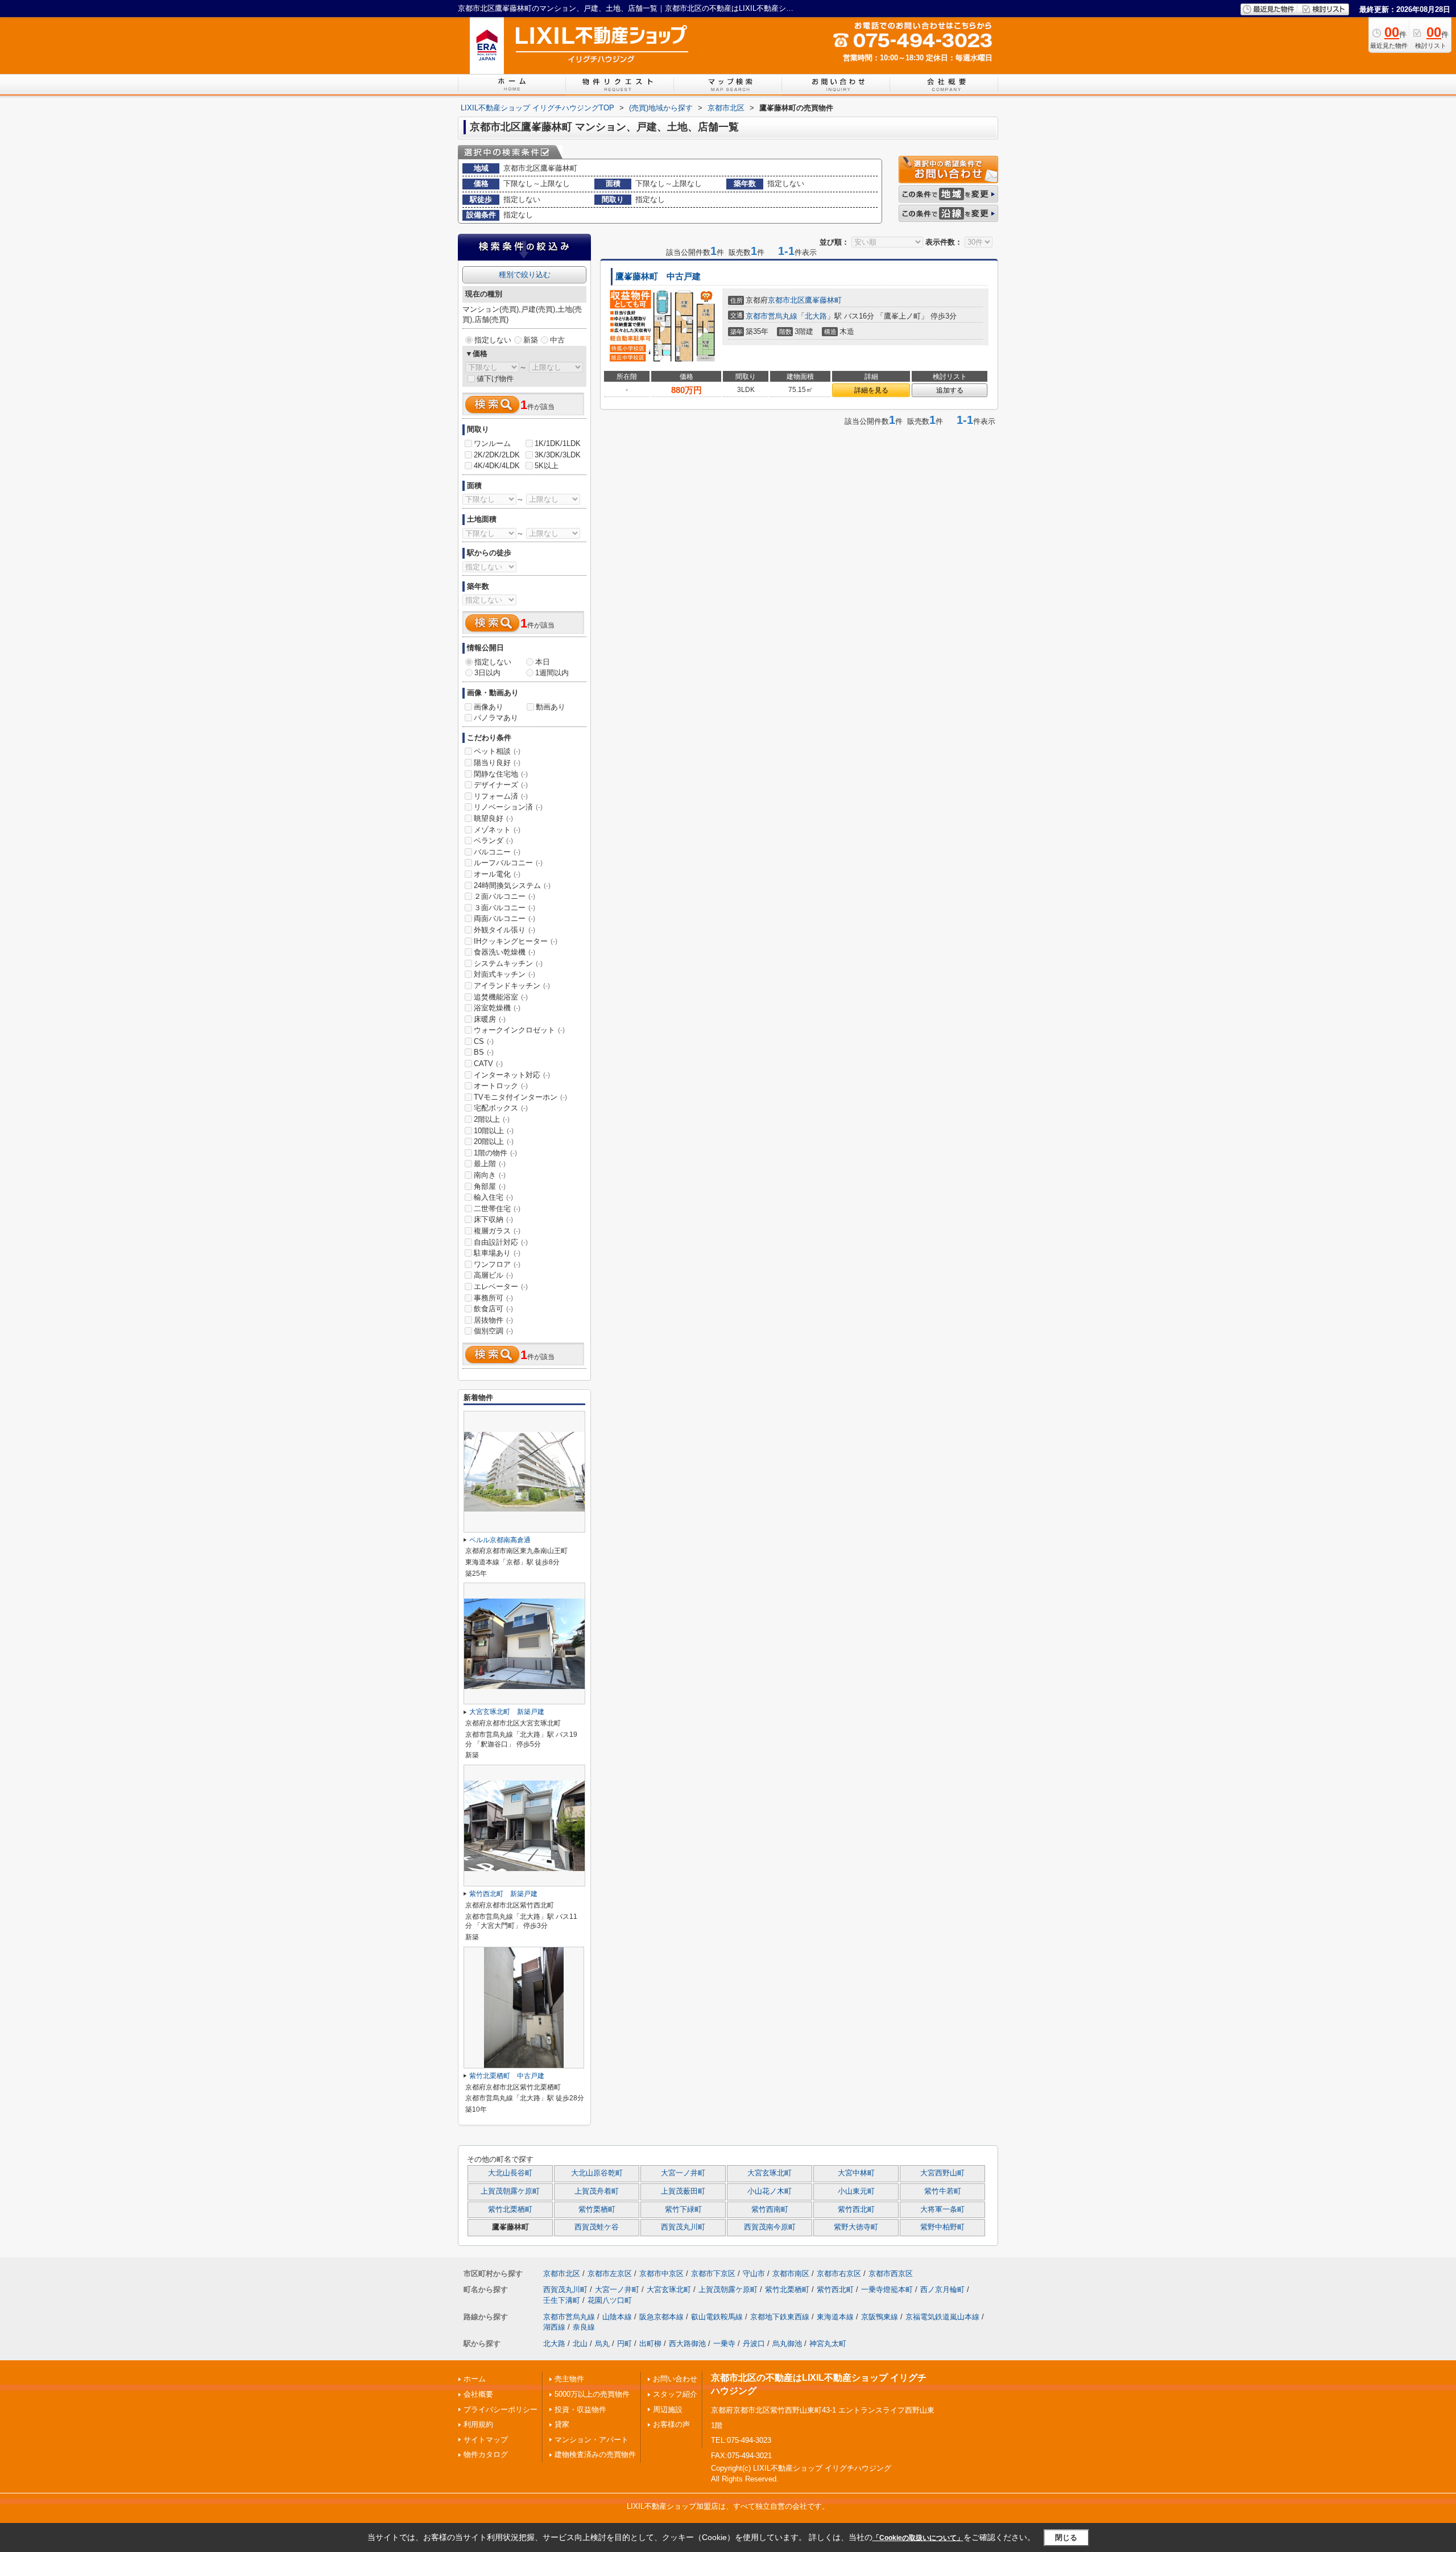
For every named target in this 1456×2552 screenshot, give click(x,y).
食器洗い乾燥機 (504, 952)
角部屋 (490, 1186)
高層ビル (493, 1275)
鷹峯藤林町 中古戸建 (658, 276)
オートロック (501, 1086)
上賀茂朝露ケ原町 (510, 2191)
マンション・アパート (591, 2440)
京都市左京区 (610, 2274)
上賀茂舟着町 (597, 2191)
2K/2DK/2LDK (497, 455)
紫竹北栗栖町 (510, 2210)
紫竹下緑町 (683, 2210)
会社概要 (478, 2394)
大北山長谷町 (510, 2173)
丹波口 (754, 2344)
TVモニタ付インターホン (520, 1097)
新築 (531, 340)
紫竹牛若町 (943, 2191)
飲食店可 (493, 1309)
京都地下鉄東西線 (780, 2317)
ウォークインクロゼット (519, 1030)
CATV (488, 1064)
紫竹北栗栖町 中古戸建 (507, 2076)
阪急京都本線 (661, 2317)
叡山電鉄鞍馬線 (717, 2317)
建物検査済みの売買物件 (595, 2454)
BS (484, 1052)
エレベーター (501, 1287)
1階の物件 (495, 1153)
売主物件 (569, 2379)
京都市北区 (786, 300)
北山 (580, 2344)
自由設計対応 (501, 1242)
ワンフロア (497, 1264)
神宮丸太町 (828, 2344)
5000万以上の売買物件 (592, 2394)
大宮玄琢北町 (770, 2173)
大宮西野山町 (942, 2173)
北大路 (816, 316)
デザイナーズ (501, 785)
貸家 (562, 2424)
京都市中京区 (661, 2274)
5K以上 (547, 466)
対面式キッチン (504, 974)
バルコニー (497, 852)
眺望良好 (493, 818)
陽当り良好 (497, 763)
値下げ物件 (495, 379)
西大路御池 (687, 2344)
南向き (490, 1175)
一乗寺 (724, 2344)
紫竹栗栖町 (597, 2210)
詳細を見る (871, 390)
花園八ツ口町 (610, 2300)
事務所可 (493, 1298)
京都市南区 (791, 2274)
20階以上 (494, 1141)
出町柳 (650, 2344)
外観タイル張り (504, 930)
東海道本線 (835, 2317)
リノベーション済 (508, 807)
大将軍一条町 (942, 2210)
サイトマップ (486, 2440)
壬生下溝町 (562, 2300)
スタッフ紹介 (675, 2394)
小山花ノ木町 (770, 2191)
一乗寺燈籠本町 (887, 2289)
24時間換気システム (512, 885)
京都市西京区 (891, 2274)
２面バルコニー (504, 896)
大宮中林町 (856, 2173)
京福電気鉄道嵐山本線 (942, 2317)
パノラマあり (496, 718)
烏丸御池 (787, 2344)
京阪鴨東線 (880, 2317)
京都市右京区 (839, 2274)
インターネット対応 (512, 1075)
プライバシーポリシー (500, 2409)
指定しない (493, 340)
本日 (543, 662)
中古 (557, 340)
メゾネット (497, 830)
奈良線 (584, 2327)
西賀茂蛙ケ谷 (597, 2227)
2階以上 (492, 1119)
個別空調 (493, 1331)
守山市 (754, 2274)
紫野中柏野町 (942, 2227)
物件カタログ (486, 2454)
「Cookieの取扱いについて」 (918, 2538)
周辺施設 (668, 2409)
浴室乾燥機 (497, 1008)
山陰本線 (617, 2317)
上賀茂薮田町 (683, 2191)
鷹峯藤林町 (823, 300)
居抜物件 (493, 1320)
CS (484, 1041)
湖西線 (554, 2327)
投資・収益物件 (580, 2409)
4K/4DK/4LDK (497, 466)
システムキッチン (508, 963)
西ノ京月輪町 (942, 2289)
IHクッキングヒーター (516, 941)
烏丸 (602, 2344)
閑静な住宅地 (501, 774)
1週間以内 (552, 673)
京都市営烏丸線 (772, 316)
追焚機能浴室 (501, 997)
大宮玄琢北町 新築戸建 (507, 1712)
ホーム (475, 2379)
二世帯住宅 (497, 1209)
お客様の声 (671, 2424)
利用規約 (478, 2424)
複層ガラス (497, 1231)
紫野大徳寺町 (856, 2227)
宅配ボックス (501, 1108)
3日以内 (487, 673)
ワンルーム (492, 443)
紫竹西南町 (770, 2210)
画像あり (489, 707)
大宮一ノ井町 (683, 2173)
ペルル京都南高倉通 (500, 1540)
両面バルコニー (504, 918)
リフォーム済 (501, 796)
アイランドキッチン (512, 986)
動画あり (551, 707)
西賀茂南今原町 (770, 2227)
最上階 (490, 1164)
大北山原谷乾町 (597, 2173)
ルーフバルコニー (508, 863)
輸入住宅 (493, 1197)
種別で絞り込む (525, 274)
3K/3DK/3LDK (558, 455)
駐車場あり (497, 1253)
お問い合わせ (675, 2379)
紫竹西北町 (856, 2210)
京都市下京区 (713, 2274)
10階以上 (494, 1131)
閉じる (1066, 2537)
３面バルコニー (504, 908)
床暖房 (490, 1019)
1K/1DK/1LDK (558, 443)
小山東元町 (856, 2191)
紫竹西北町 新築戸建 (503, 1894)
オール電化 (497, 874)
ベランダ (493, 841)
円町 (624, 2344)
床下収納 (493, 1219)
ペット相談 (497, 751)
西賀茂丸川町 (683, 2227)
